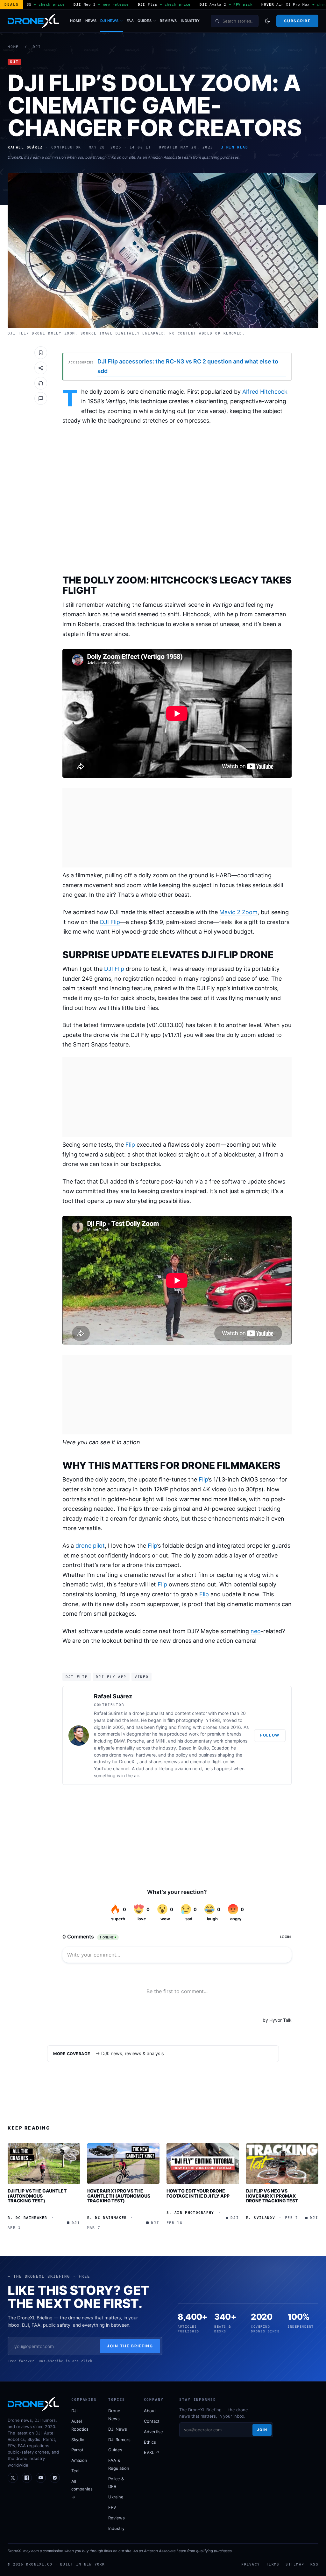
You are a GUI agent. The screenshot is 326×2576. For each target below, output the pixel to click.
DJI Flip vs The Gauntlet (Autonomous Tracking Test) (37, 2196)
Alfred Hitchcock (265, 392)
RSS (314, 2564)
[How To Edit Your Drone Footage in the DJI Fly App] (203, 2164)
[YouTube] (41, 2478)
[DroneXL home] (33, 21)
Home (76, 21)
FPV (112, 2507)
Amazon (79, 2460)
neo (256, 1631)
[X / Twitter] (13, 2478)
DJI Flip (110, 922)
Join (262, 2430)
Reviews (168, 21)
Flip (130, 1145)
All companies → (82, 2489)
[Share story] (41, 368)
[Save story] (41, 353)
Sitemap (295, 2564)
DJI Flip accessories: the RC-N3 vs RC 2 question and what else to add (188, 366)
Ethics (150, 2442)
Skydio (78, 2440)
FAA (130, 21)
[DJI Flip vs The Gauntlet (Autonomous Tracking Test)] (44, 2164)
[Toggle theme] (267, 21)
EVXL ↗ (152, 2452)
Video (142, 1677)
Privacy (251, 2564)
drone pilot (90, 1546)
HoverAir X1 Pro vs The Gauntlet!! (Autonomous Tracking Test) (119, 2196)
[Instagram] (55, 2478)
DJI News (109, 21)
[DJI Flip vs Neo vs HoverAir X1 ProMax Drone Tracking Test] (282, 2164)
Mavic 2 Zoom (238, 912)
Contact (152, 2421)
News (91, 21)
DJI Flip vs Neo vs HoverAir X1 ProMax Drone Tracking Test (272, 2196)
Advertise (153, 2432)
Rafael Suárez (113, 1696)
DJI (37, 47)
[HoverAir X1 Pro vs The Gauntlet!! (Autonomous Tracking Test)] (124, 2164)
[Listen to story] (41, 383)
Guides (145, 21)
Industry (190, 21)
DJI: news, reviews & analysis (133, 2054)
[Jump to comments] (41, 398)
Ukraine (116, 2497)
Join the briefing (130, 2346)
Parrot (77, 2450)
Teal (75, 2471)
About (150, 2411)
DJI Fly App (111, 1677)
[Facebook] (27, 2478)
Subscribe (297, 21)
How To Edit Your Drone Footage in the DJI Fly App (198, 2193)
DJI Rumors (119, 2440)
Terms (273, 2564)
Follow (270, 1735)
